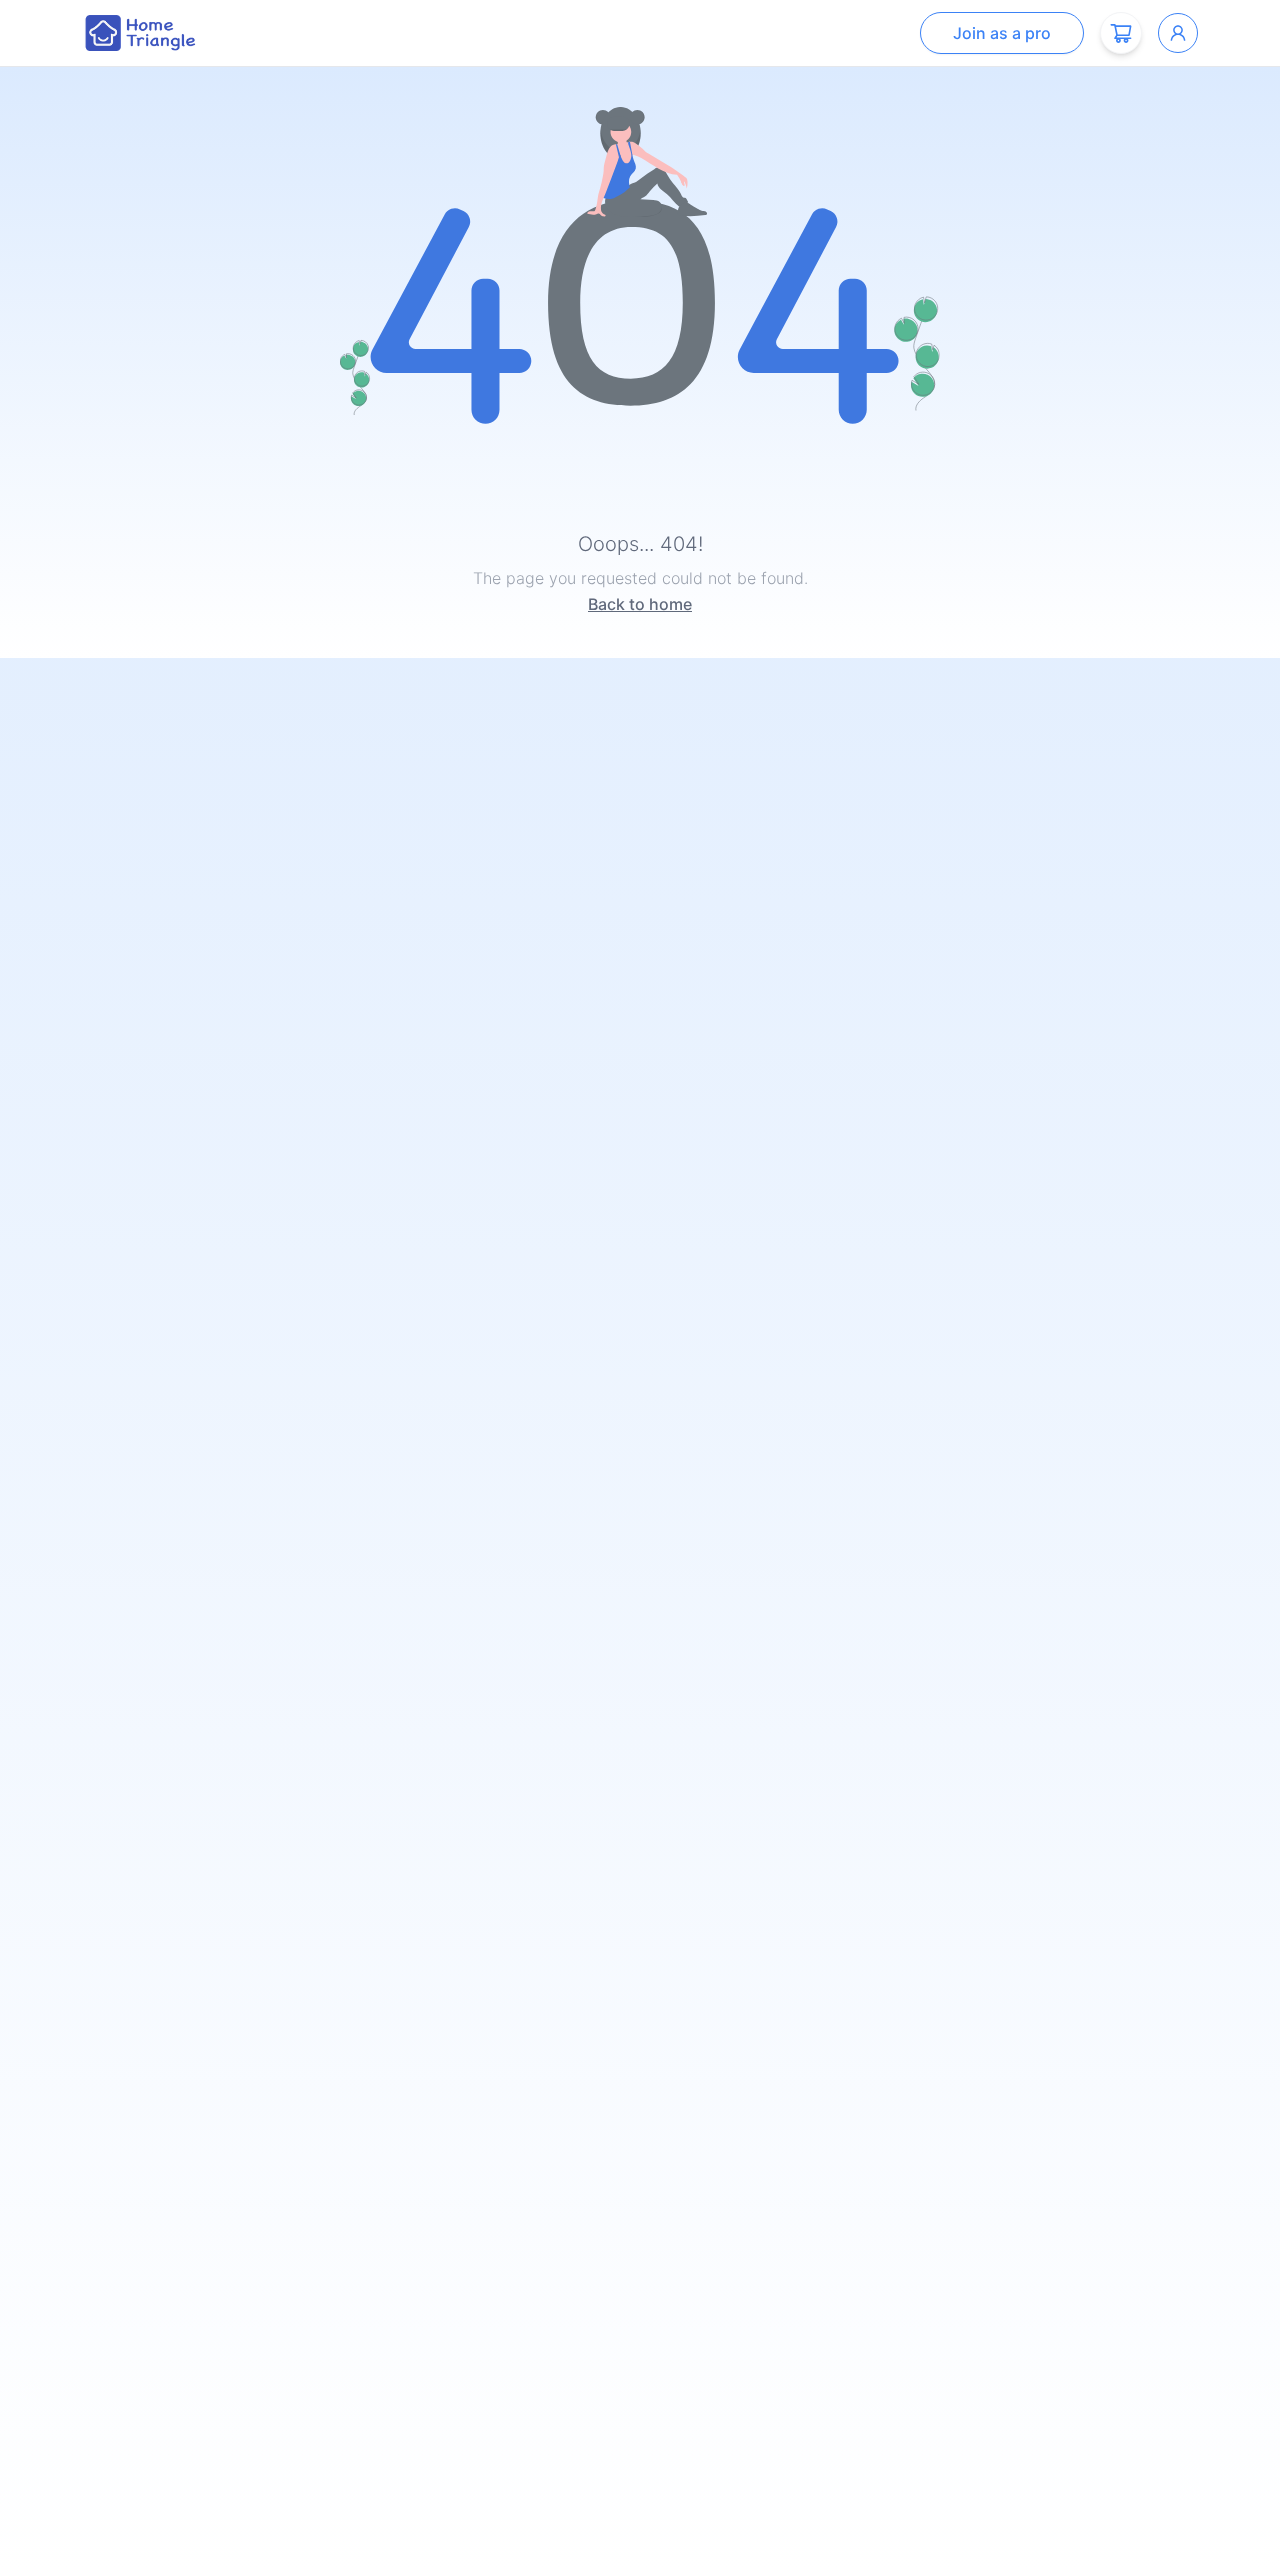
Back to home (640, 604)
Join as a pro (1002, 33)
